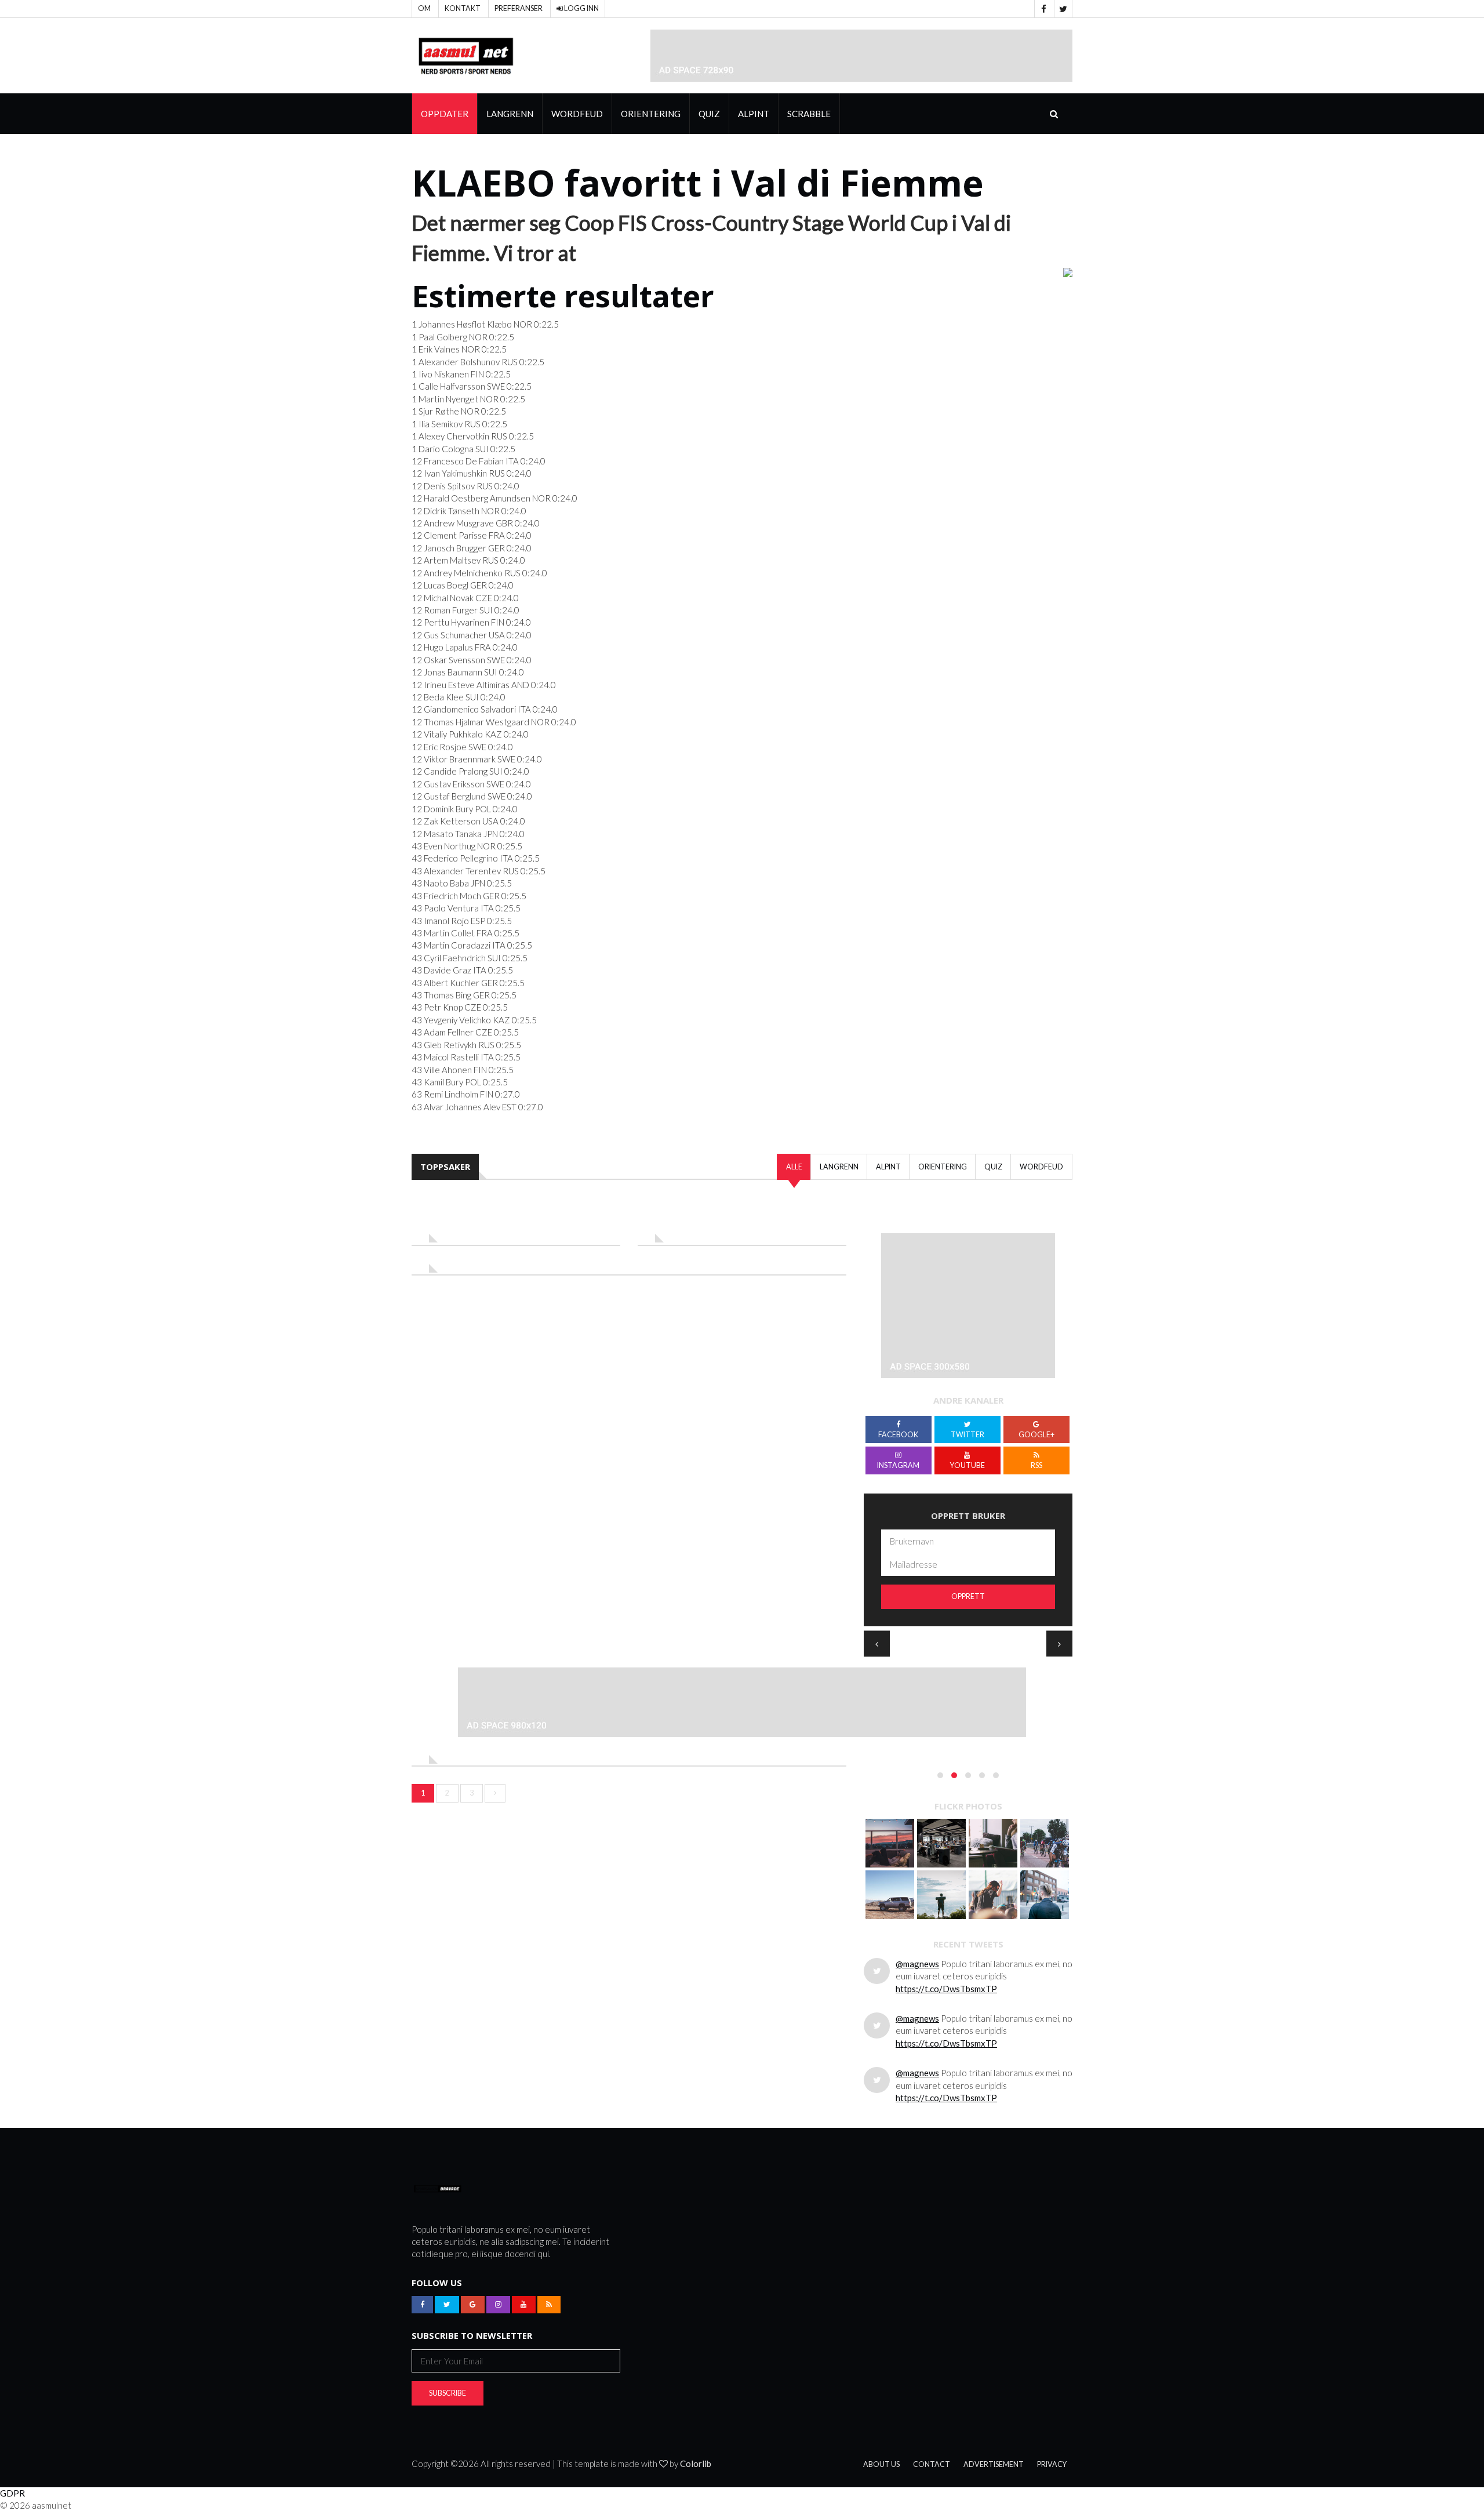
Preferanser (519, 8)
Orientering (651, 114)
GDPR (12, 2493)
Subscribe (448, 2393)
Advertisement (994, 2464)
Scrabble (809, 114)
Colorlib (696, 2464)
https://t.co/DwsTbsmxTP (946, 1989)
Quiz (709, 114)
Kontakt (463, 8)
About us (881, 2464)
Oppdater (445, 114)
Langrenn (510, 114)
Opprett (968, 1596)
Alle (794, 1167)
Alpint (754, 114)
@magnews (917, 1964)
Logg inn (581, 8)
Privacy (1052, 2464)
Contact (932, 2464)
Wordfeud (577, 114)
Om (424, 8)
